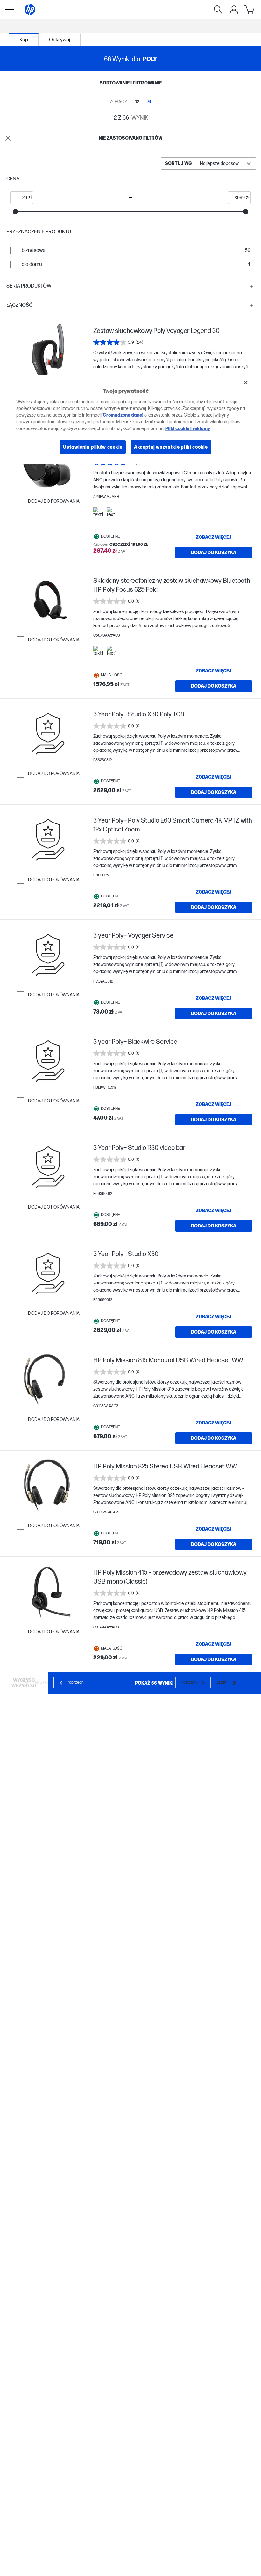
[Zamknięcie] (246, 383)
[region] (131, 420)
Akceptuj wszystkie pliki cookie (171, 447)
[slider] (15, 212)
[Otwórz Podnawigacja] (10, 10)
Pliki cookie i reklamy (188, 428)
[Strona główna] (30, 10)
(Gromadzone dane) (122, 415)
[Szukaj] (218, 10)
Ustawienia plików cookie (93, 447)
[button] (130, 179)
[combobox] (208, 164)
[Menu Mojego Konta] (234, 10)
